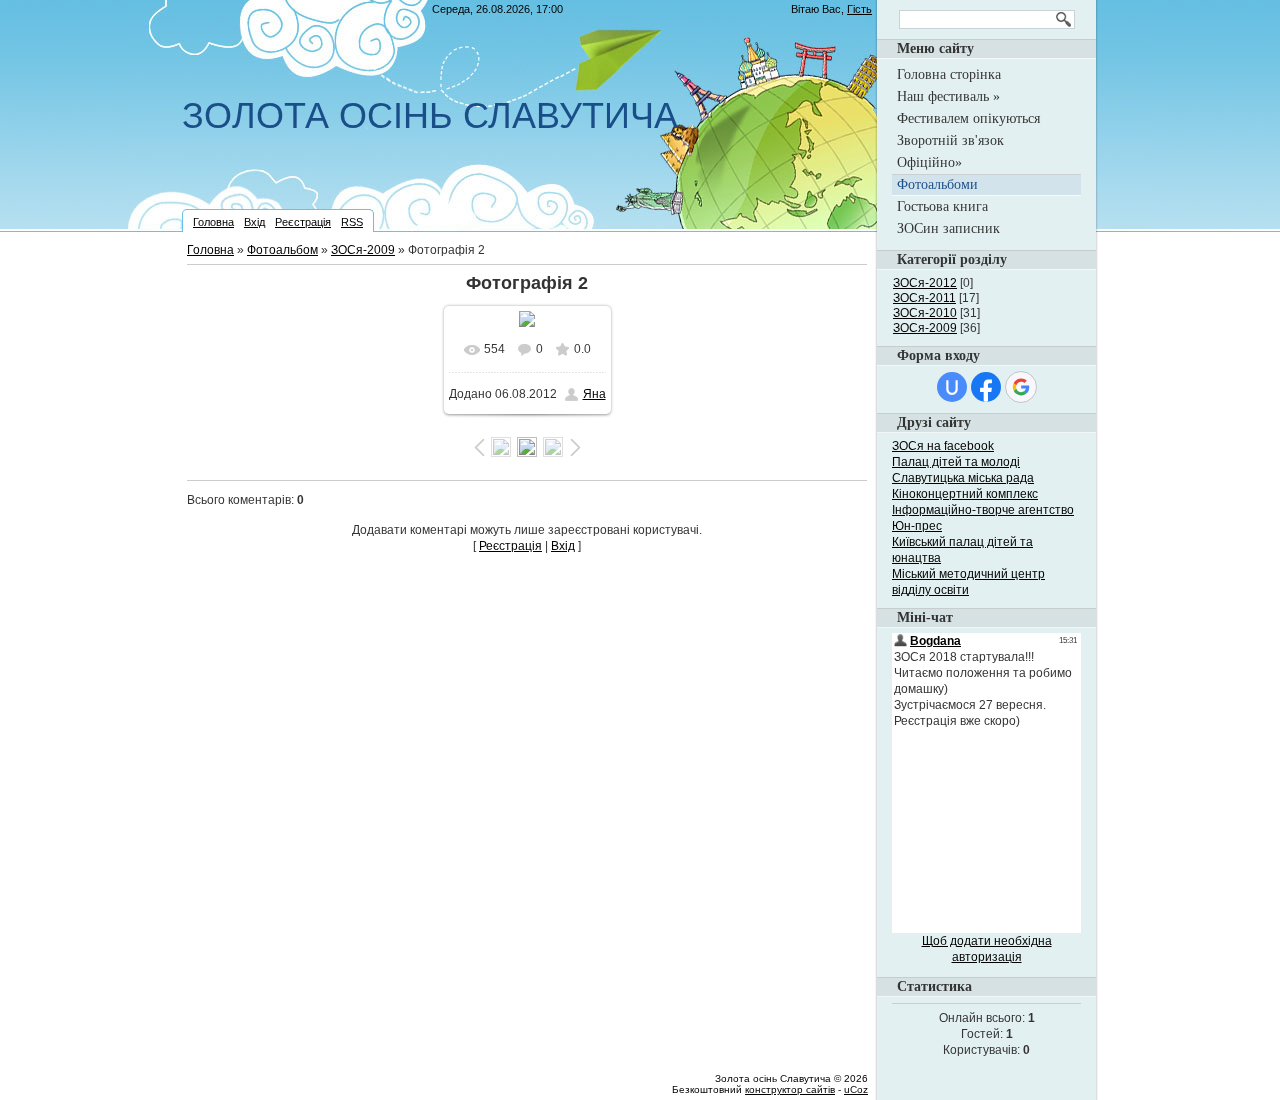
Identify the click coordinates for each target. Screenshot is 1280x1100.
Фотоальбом (282, 250)
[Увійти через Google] (1021, 387)
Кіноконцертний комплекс (965, 494)
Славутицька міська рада (963, 478)
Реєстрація (303, 222)
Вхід (254, 222)
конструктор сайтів (790, 1089)
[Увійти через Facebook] (986, 387)
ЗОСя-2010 (925, 313)
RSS (352, 222)
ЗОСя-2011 (924, 298)
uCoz (856, 1089)
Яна (594, 394)
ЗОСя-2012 (925, 283)
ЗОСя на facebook (943, 446)
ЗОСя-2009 (363, 250)
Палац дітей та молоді (956, 462)
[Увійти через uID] (952, 387)
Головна (213, 222)
